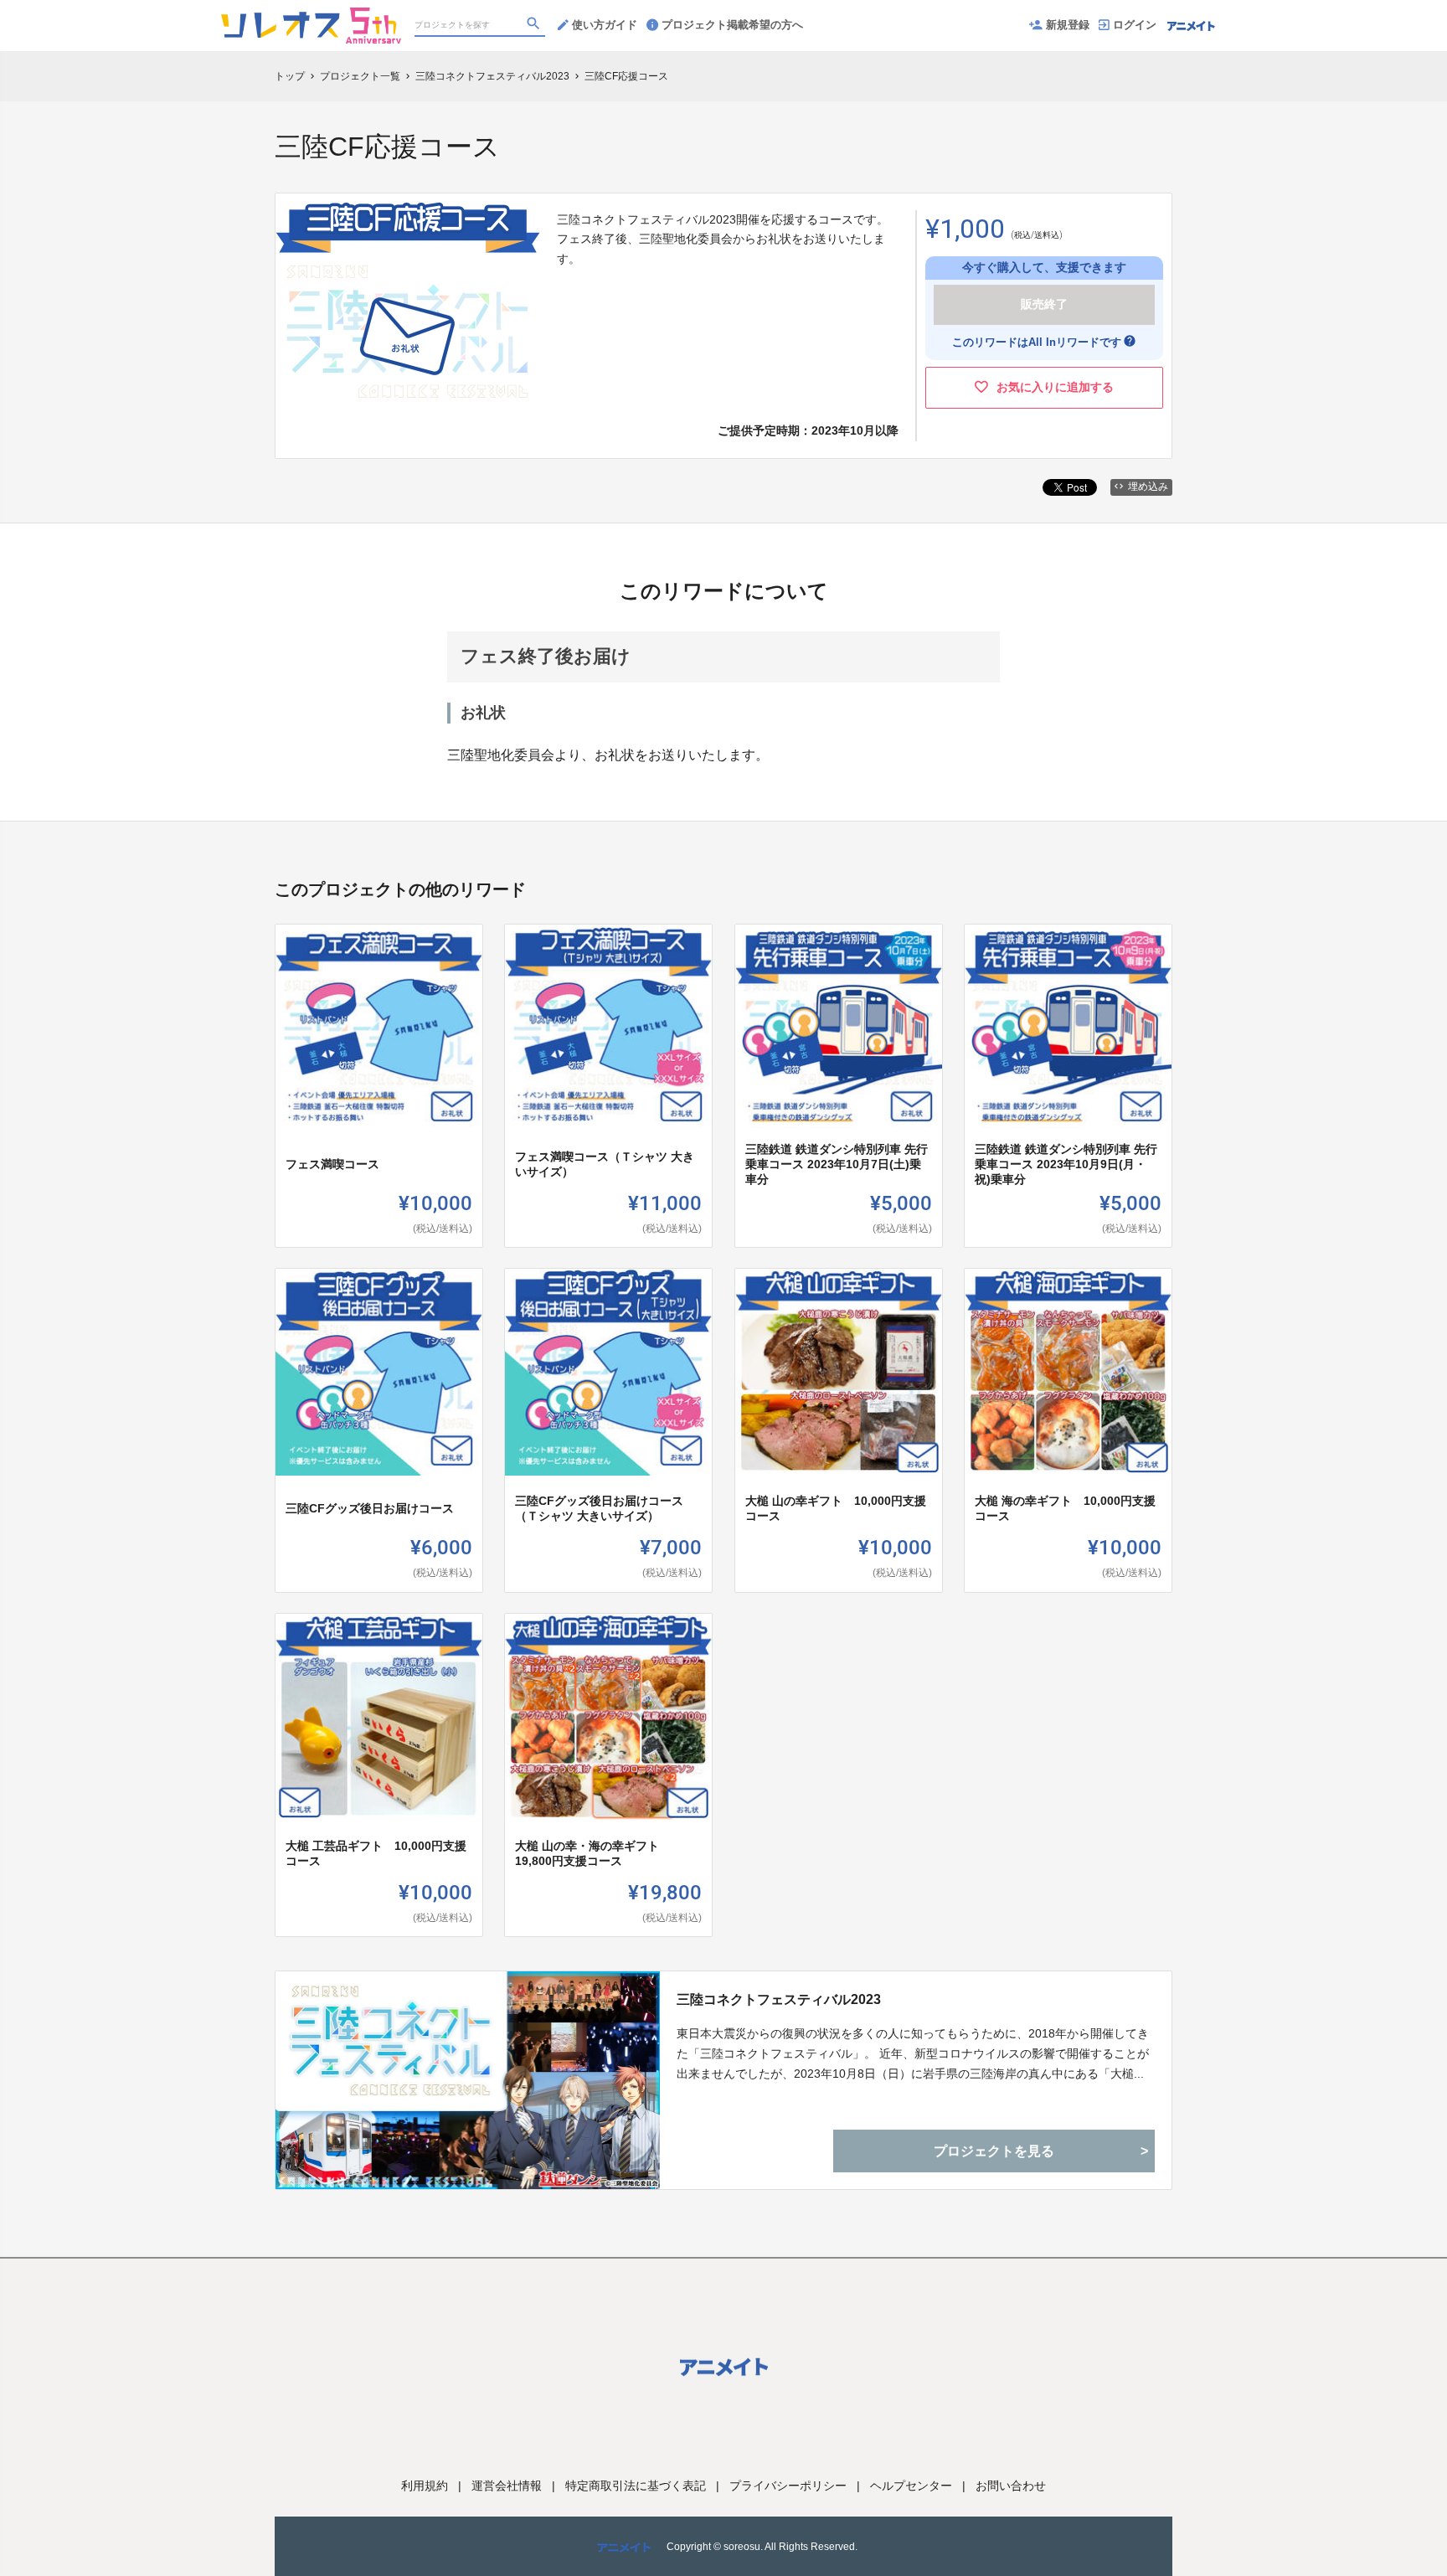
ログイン (1135, 25)
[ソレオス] (311, 17)
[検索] (535, 26)
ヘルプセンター (911, 2486)
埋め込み (1148, 487)
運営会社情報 (507, 2486)
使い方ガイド (605, 25)
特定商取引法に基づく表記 (636, 2486)
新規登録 (1068, 25)
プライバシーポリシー (788, 2486)
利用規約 (425, 2486)
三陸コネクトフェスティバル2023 (779, 1999)
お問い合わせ (1011, 2486)
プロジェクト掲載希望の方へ (732, 25)
